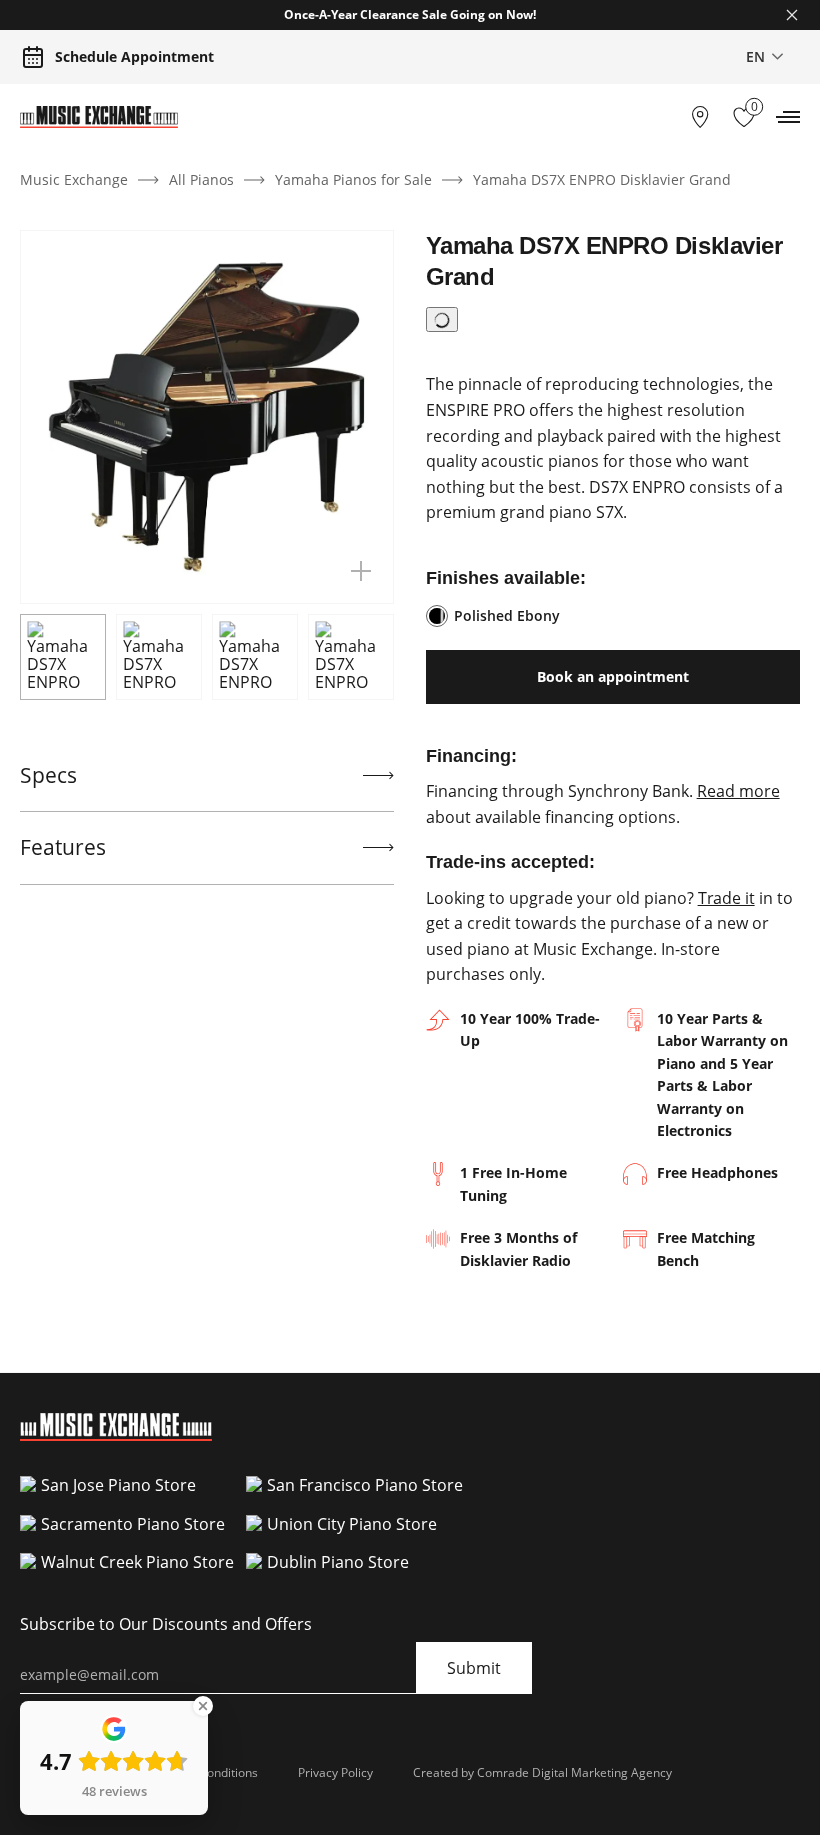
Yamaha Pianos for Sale (353, 179)
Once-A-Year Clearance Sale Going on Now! (410, 14)
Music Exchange (74, 179)
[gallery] (361, 571)
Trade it (726, 898)
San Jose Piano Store (118, 1485)
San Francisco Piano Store (365, 1485)
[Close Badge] (203, 1706)
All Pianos (201, 179)
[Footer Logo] (116, 1435)
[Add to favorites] (442, 319)
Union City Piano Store (352, 1524)
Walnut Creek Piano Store (137, 1562)
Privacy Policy (335, 1772)
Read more (738, 791)
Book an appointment (613, 676)
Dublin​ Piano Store (338, 1562)
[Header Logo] (99, 117)
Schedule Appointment (134, 56)
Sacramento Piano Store (133, 1524)
